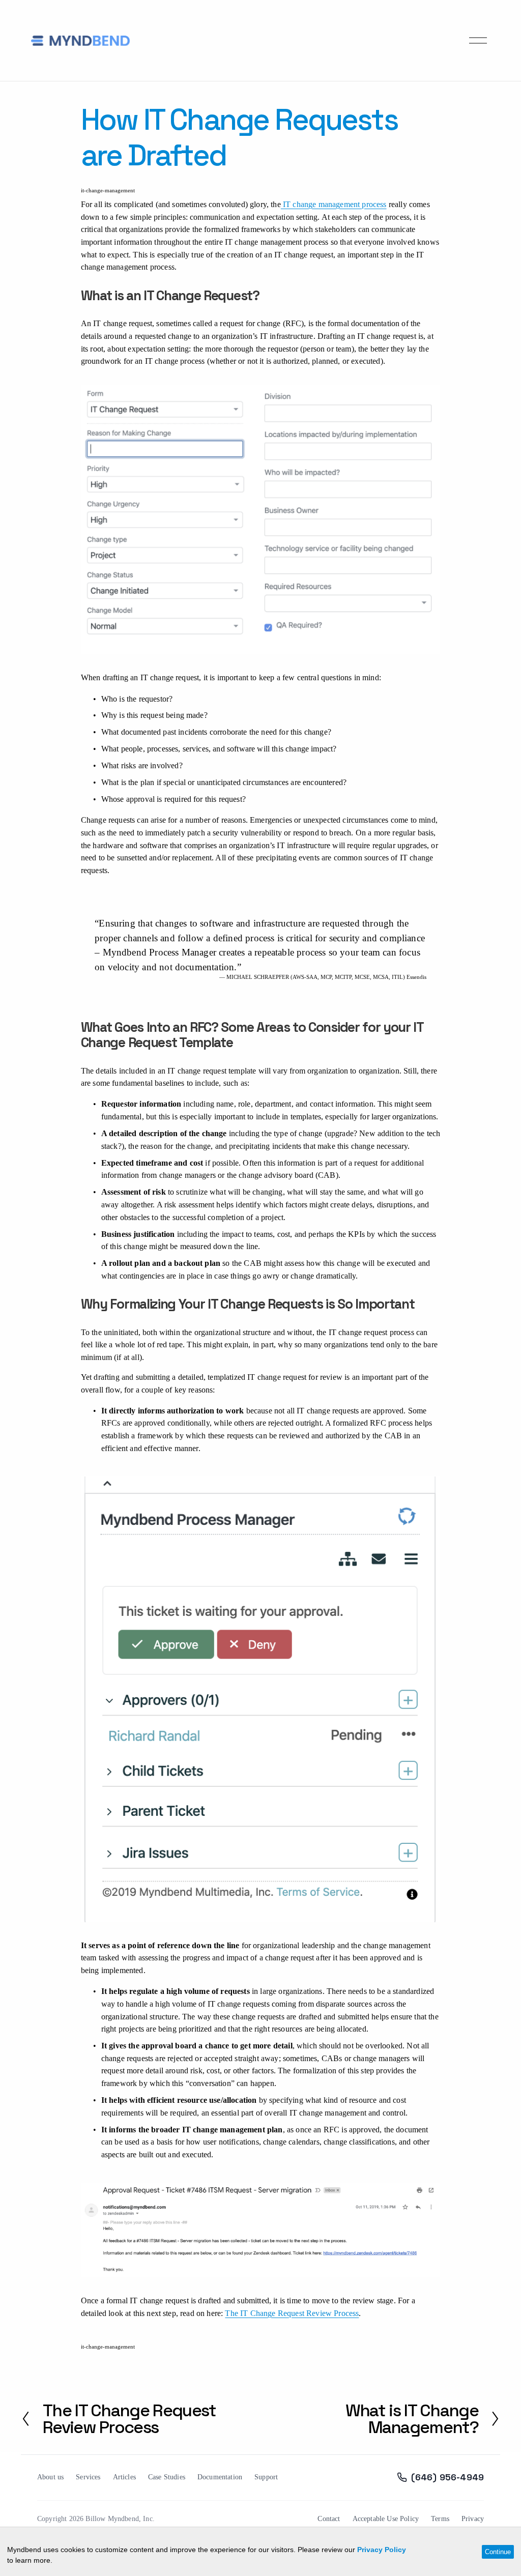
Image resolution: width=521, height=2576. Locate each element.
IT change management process (334, 204)
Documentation (220, 2477)
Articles (124, 2477)
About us (50, 2477)
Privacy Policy (382, 2550)
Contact (329, 2519)
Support (266, 2477)
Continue (498, 2552)
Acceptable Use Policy (386, 2519)
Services (88, 2477)
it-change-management (108, 190)
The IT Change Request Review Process (292, 2313)
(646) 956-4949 (447, 2477)
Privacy (473, 2519)
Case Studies (167, 2477)
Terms (440, 2519)
